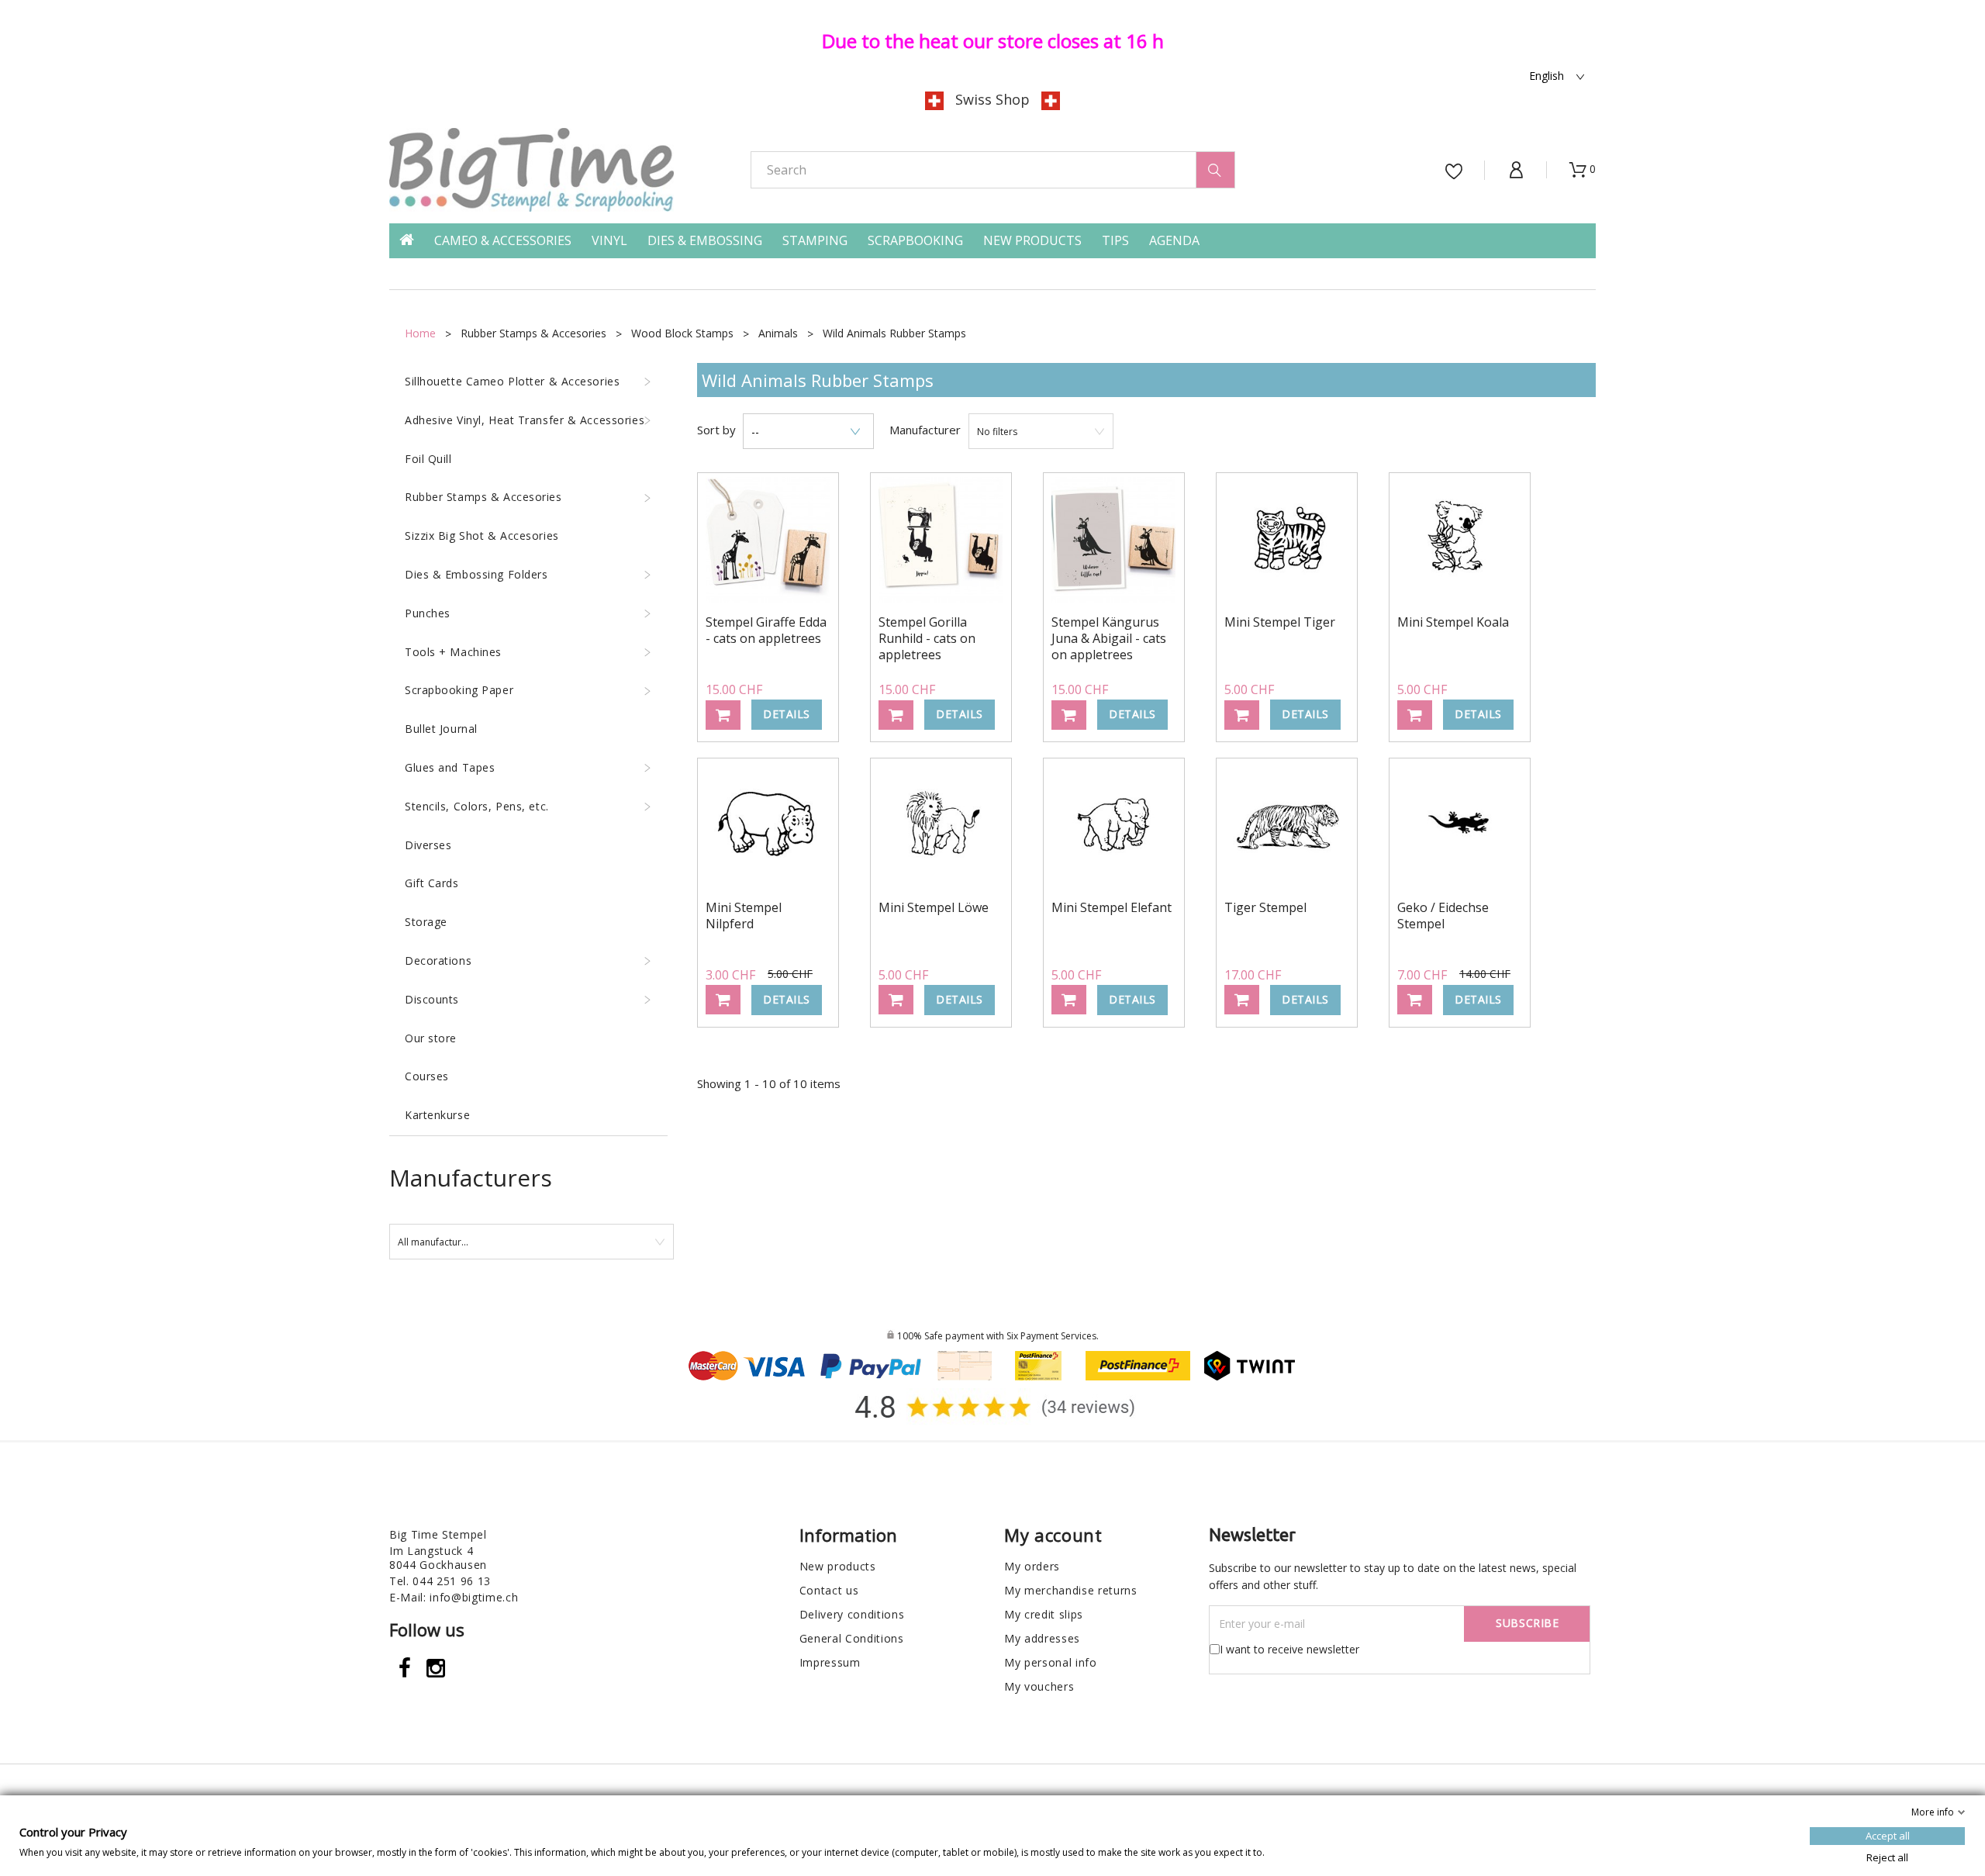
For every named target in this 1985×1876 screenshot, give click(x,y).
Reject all (1887, 1857)
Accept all (1888, 1836)
